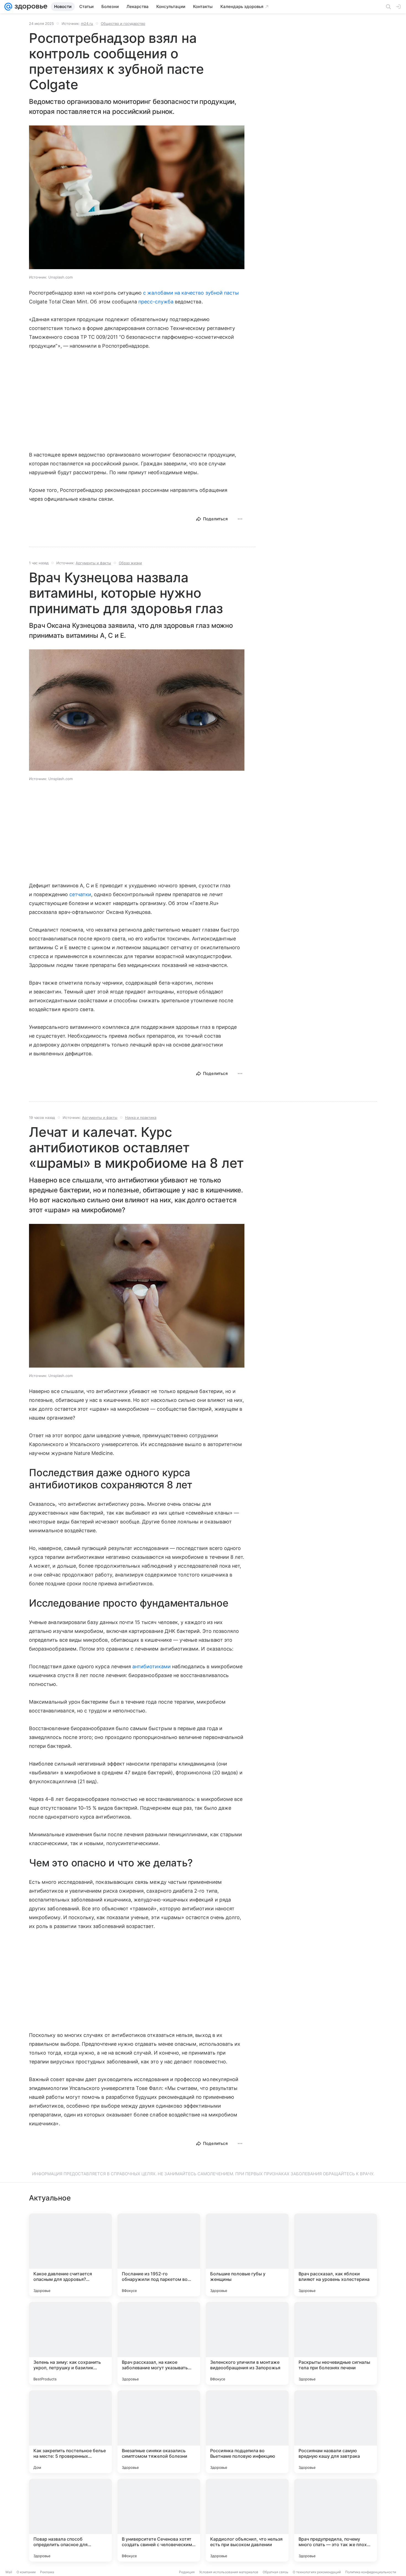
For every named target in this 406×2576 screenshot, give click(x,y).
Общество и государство (123, 23)
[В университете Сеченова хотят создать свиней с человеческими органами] (159, 2520)
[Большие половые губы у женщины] (247, 2255)
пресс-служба (156, 302)
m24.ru (87, 23)
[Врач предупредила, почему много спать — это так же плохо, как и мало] (336, 2520)
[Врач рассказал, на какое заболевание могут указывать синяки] (159, 2343)
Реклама (47, 2572)
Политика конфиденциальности (371, 2572)
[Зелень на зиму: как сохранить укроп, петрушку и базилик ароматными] (70, 2343)
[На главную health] (30, 7)
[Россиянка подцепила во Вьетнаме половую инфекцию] (247, 2432)
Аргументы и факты (93, 563)
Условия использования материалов (229, 2572)
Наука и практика (141, 1118)
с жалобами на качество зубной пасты (191, 293)
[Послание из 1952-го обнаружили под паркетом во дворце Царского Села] (159, 2255)
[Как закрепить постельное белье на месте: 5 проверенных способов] (70, 2432)
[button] (137, 198)
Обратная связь (275, 2572)
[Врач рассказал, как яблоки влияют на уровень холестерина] (336, 2255)
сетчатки (80, 894)
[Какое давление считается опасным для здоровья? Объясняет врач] (70, 2255)
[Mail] (8, 7)
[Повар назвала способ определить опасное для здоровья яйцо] (70, 2520)
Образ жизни (130, 563)
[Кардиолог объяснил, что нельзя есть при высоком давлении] (247, 2520)
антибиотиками (151, 1666)
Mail (9, 2572)
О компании (26, 2572)
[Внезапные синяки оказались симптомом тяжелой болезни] (159, 2432)
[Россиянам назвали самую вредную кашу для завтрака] (336, 2432)
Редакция (187, 2572)
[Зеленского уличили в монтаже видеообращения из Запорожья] (247, 2343)
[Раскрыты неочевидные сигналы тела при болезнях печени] (336, 2343)
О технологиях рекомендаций (317, 2572)
